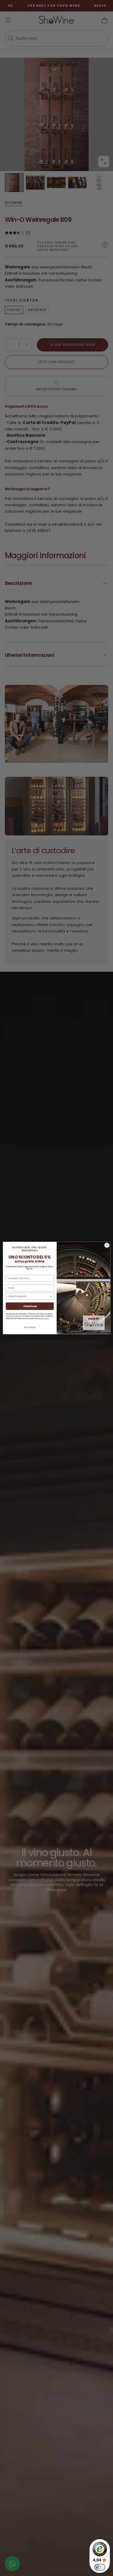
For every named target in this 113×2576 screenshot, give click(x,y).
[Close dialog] (107, 1245)
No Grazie (30, 1328)
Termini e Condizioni (13, 1316)
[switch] (100, 2567)
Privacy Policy (43, 1318)
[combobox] (29, 1296)
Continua (30, 1306)
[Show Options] (51, 1296)
